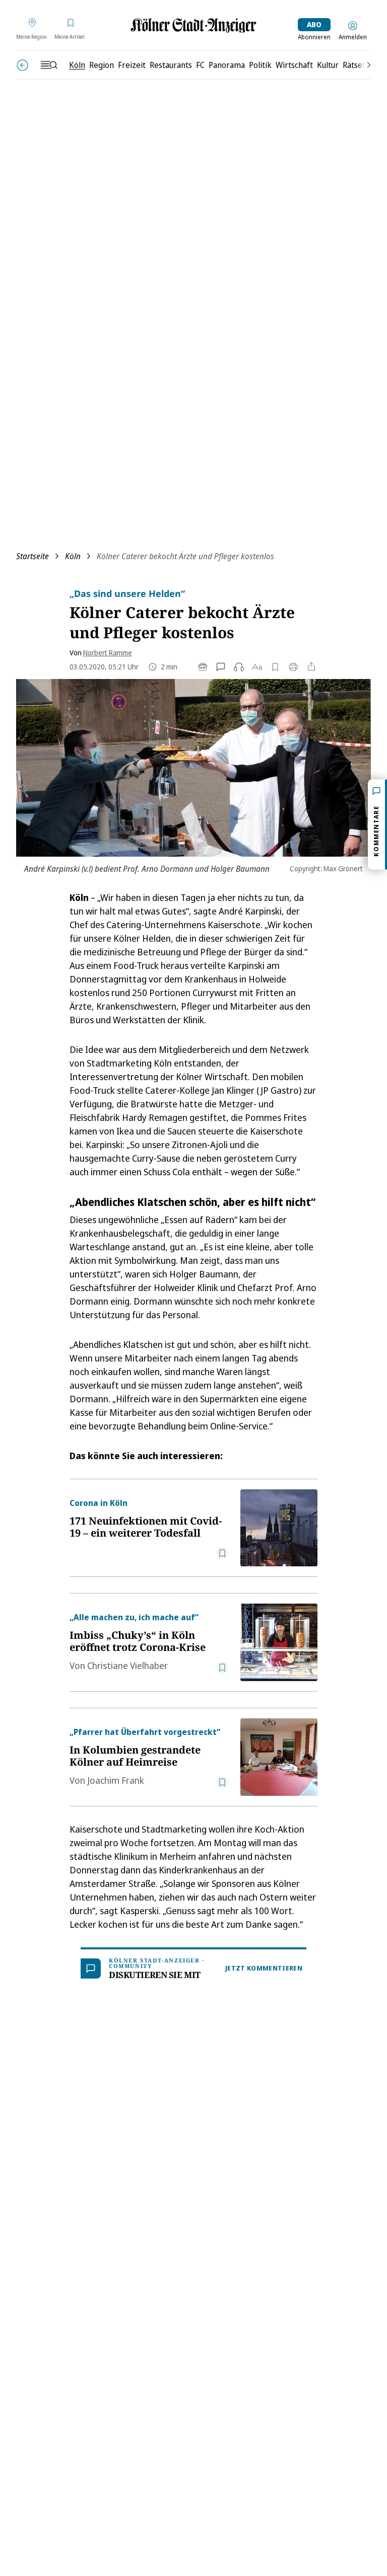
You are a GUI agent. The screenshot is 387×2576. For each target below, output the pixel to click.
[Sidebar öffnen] (49, 65)
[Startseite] (193, 25)
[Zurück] (22, 65)
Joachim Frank (116, 1780)
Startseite (33, 556)
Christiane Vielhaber (127, 1665)
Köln (73, 556)
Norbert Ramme (108, 653)
